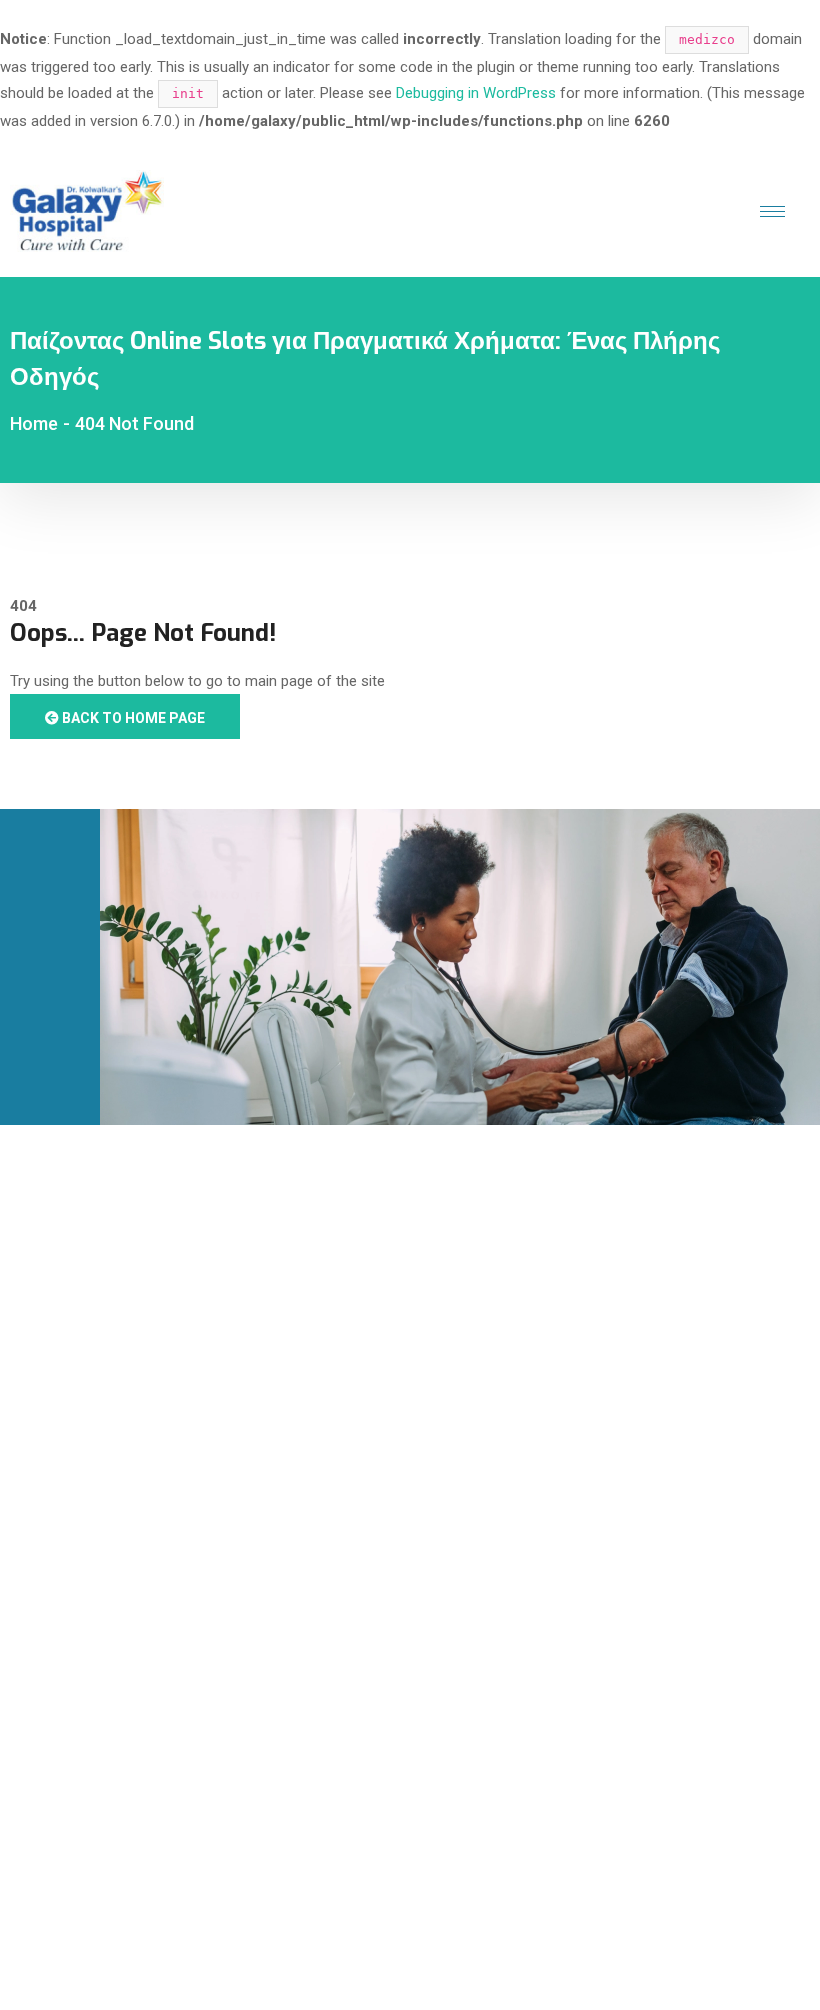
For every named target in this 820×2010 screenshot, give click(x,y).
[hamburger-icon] (772, 211)
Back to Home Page (132, 718)
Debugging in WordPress (476, 93)
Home (34, 423)
